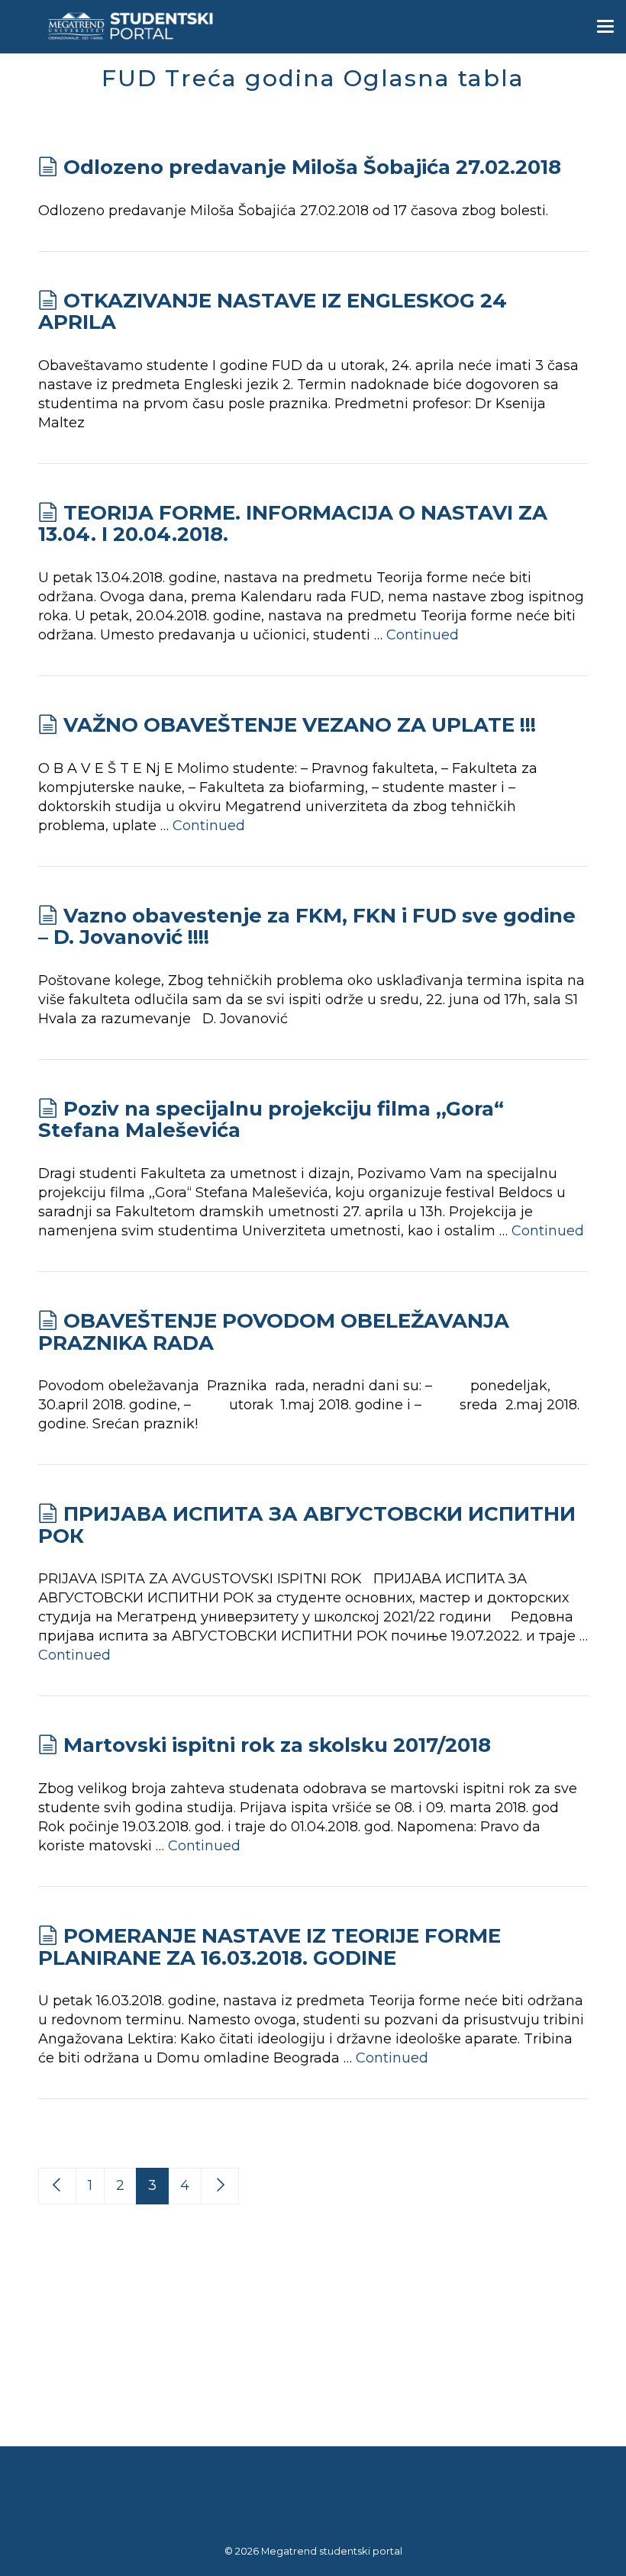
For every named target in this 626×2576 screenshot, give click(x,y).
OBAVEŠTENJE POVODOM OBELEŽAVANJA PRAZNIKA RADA (274, 1332)
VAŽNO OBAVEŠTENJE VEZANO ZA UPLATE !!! (300, 725)
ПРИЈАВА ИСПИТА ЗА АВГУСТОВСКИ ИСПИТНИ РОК (307, 1525)
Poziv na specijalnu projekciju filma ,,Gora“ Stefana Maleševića (271, 1120)
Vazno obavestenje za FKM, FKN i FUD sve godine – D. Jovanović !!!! (307, 927)
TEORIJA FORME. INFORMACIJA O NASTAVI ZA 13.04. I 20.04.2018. (293, 524)
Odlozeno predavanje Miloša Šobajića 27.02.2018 (312, 167)
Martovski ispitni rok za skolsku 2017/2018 (277, 1745)
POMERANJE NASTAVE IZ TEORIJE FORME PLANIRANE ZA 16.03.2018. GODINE (269, 1947)
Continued (423, 635)
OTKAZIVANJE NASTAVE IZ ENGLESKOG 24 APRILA (273, 312)
